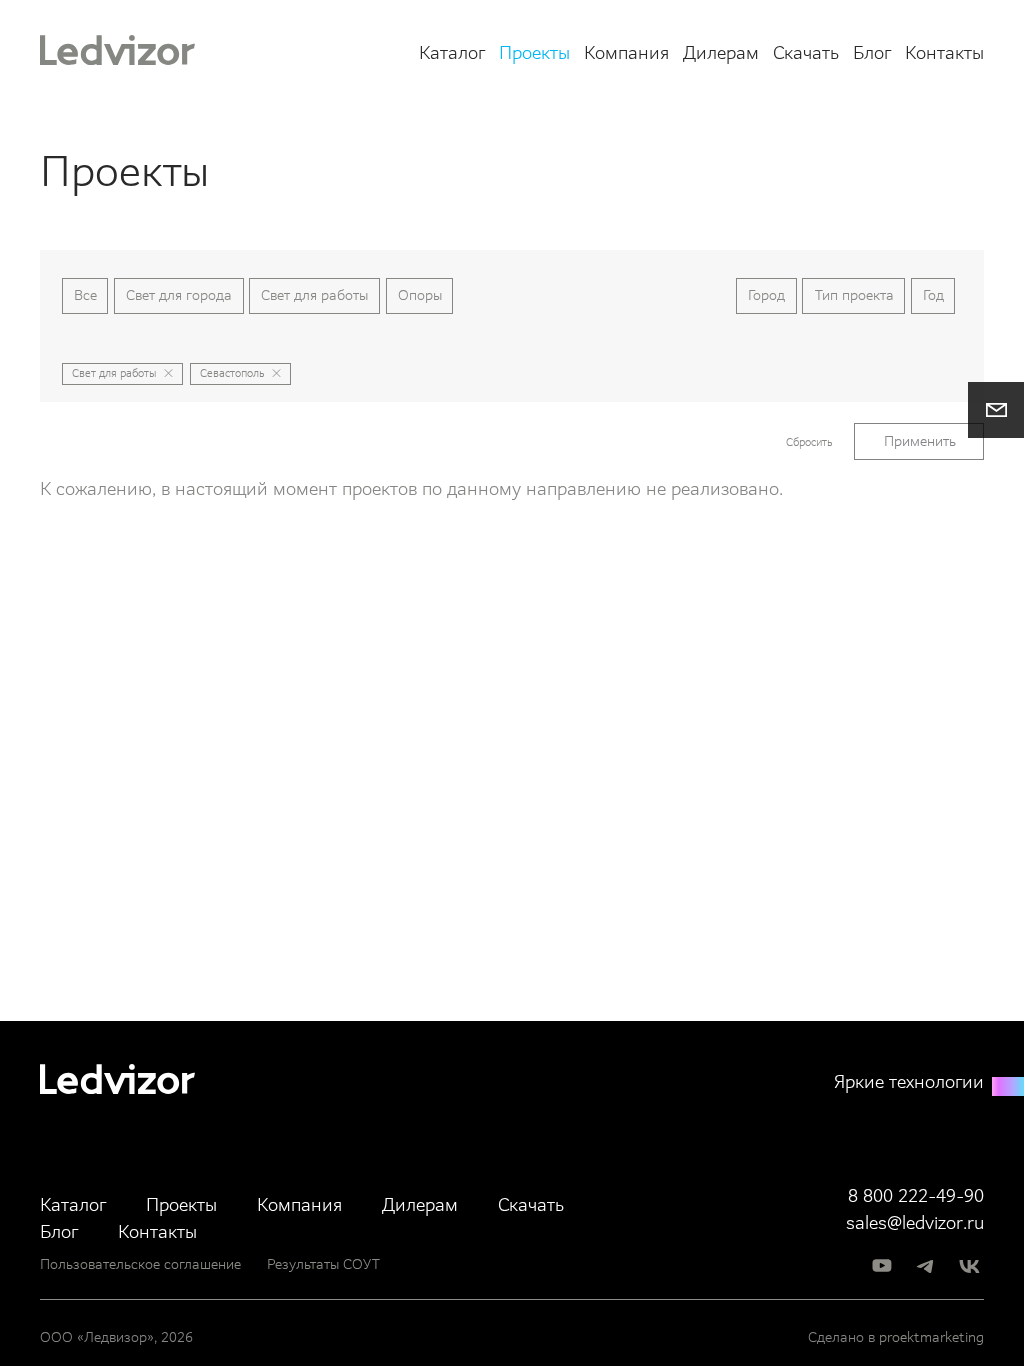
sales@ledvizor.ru (915, 1223)
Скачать (806, 53)
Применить (920, 441)
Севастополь (232, 373)
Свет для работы (314, 295)
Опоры (420, 295)
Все (85, 295)
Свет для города (179, 295)
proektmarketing (931, 1337)
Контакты (944, 53)
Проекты (534, 53)
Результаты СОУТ (323, 1264)
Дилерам (721, 53)
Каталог (452, 53)
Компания (626, 53)
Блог (872, 53)
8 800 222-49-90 (916, 1196)
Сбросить (809, 442)
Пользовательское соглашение (140, 1264)
